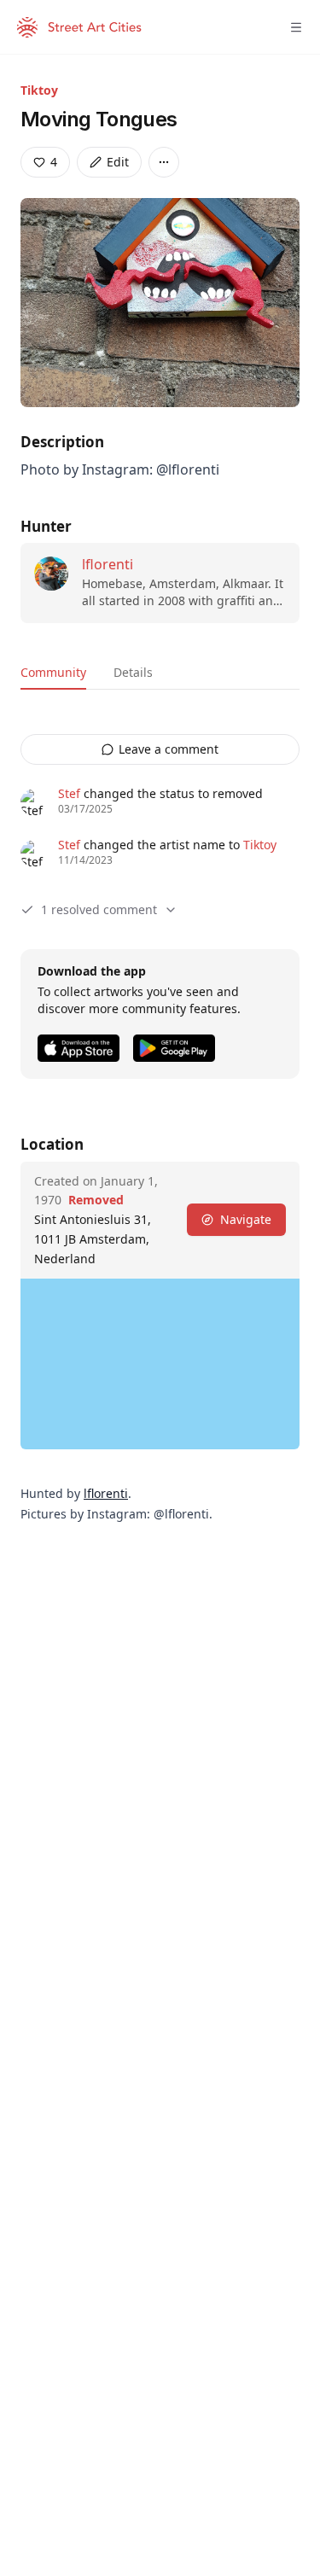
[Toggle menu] (296, 27)
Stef (69, 793)
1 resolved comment (99, 909)
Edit (118, 162)
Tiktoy (39, 90)
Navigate (246, 1219)
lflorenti (108, 564)
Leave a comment (169, 749)
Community (53, 672)
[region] (160, 1364)
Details (133, 672)
